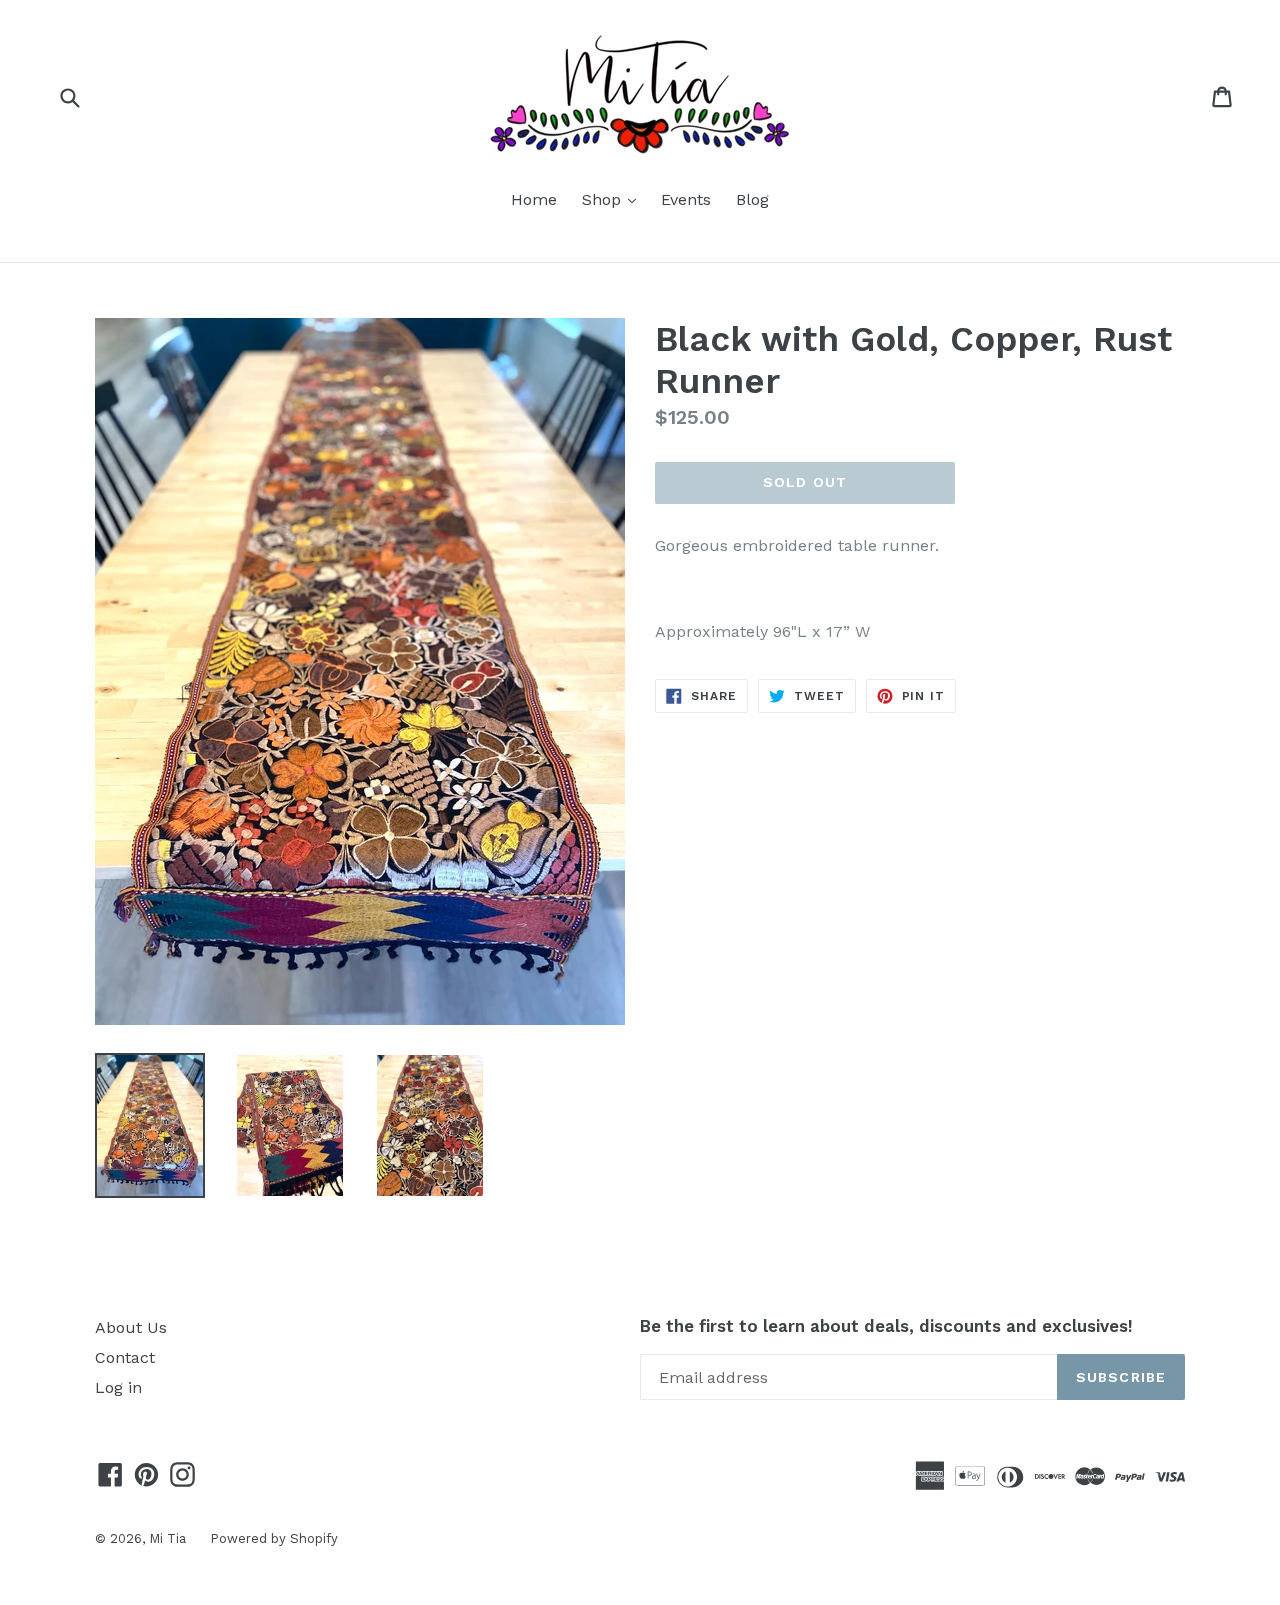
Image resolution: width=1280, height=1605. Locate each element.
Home (534, 199)
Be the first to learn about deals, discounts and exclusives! (886, 1326)
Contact (125, 1357)
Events (686, 199)
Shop (614, 199)
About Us (131, 1327)
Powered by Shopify (274, 1538)
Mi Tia (169, 1538)
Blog (752, 199)
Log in (118, 1387)
